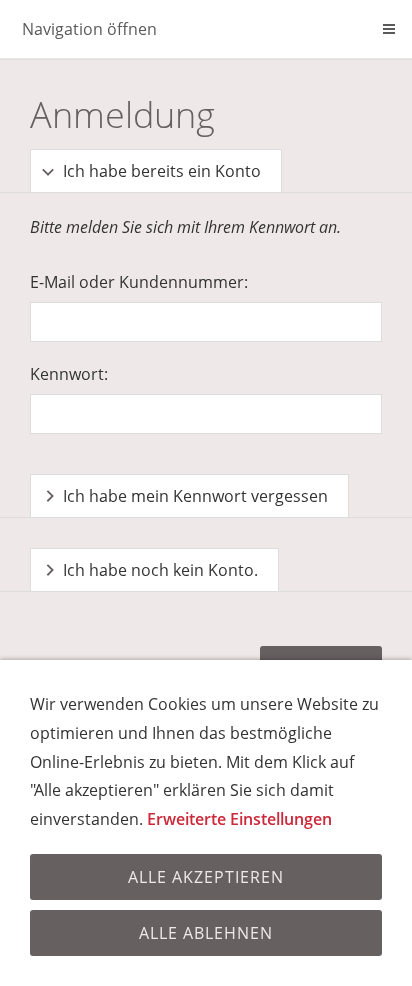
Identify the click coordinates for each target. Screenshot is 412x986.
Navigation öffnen (89, 29)
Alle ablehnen (206, 933)
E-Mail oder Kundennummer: (139, 282)
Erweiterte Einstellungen (239, 819)
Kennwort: (69, 374)
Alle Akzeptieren (206, 877)
